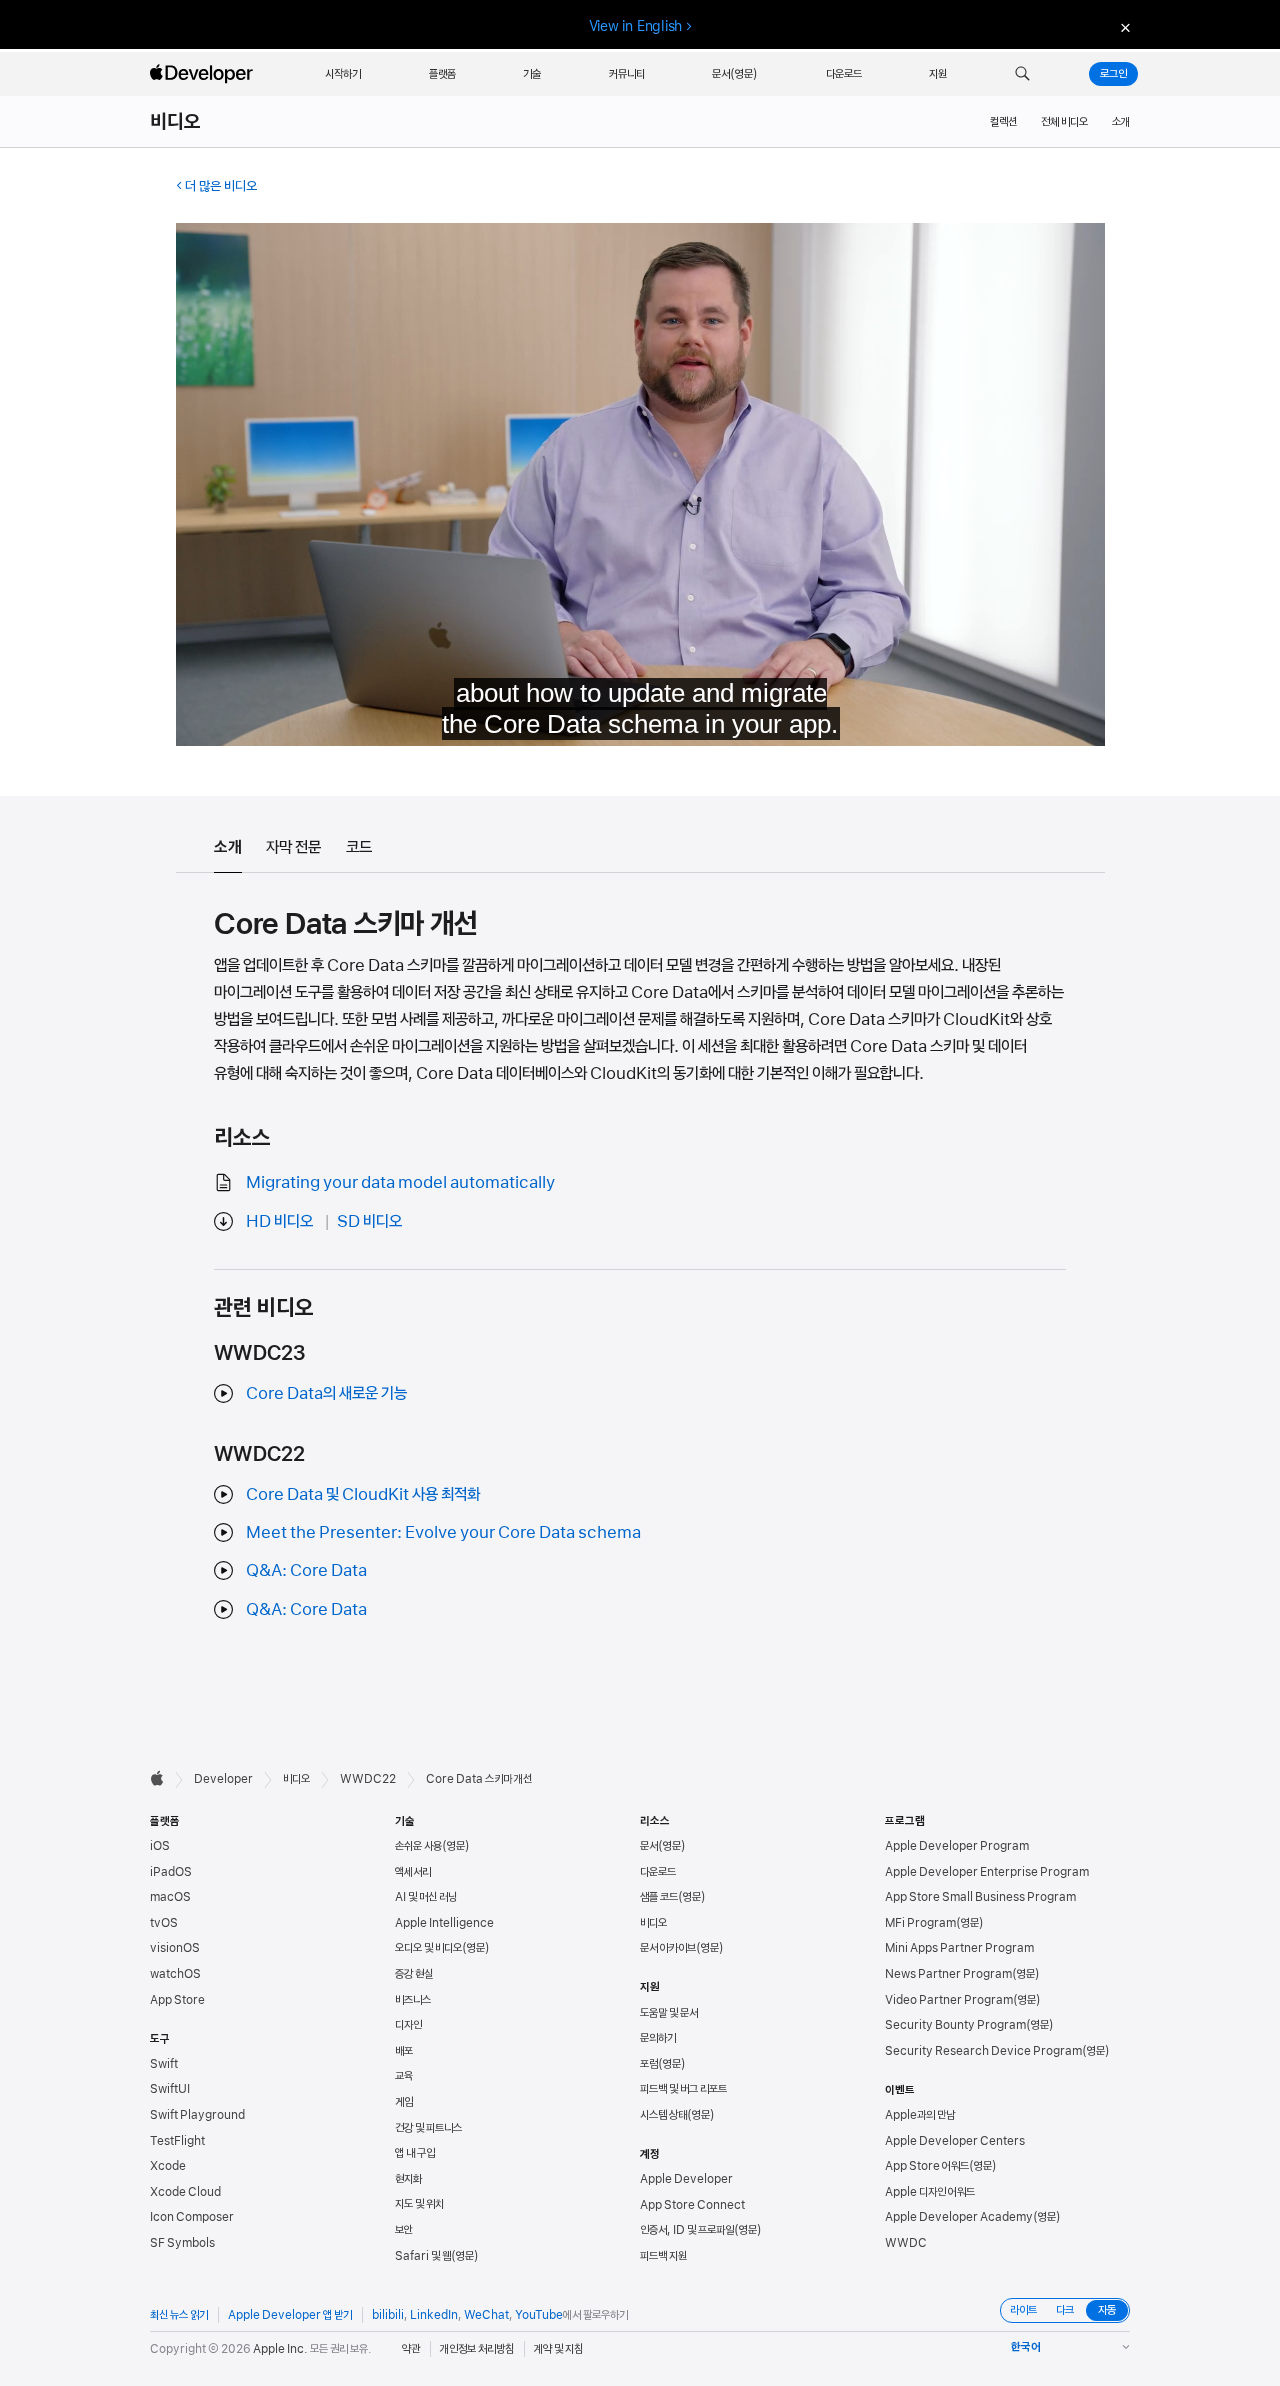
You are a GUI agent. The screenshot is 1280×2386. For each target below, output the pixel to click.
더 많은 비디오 (221, 186)
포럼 (649, 2064)
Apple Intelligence (444, 1923)
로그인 (1113, 74)
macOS (170, 1897)
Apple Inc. (280, 2349)
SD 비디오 (369, 1221)
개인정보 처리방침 (477, 2349)
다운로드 (658, 1872)
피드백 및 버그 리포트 (683, 2089)
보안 (404, 2230)
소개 (1121, 122)
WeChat (486, 2315)
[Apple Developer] (204, 74)
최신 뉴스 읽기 (179, 2315)
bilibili (388, 2315)
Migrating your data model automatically (400, 1182)
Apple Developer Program (957, 1846)
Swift (164, 2064)
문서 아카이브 (668, 1948)
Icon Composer (192, 2217)
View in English (636, 26)
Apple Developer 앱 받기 (290, 2315)
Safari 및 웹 (423, 2256)
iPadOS (171, 1872)
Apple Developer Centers (955, 2141)
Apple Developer (686, 2179)
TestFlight (177, 2141)
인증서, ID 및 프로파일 (687, 2230)
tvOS (164, 1923)
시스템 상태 (663, 2115)
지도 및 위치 (419, 2204)
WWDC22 (368, 1779)
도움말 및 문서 (669, 2013)
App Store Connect (692, 2205)
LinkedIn (434, 2315)
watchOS (175, 1974)
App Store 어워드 (927, 2166)
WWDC (906, 2243)
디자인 (408, 2025)
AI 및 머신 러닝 (426, 1897)
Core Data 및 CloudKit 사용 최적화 (363, 1494)
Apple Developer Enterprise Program (987, 1872)
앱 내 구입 (415, 2153)
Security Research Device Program (983, 2051)
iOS (160, 1846)
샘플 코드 (659, 1897)
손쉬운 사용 (418, 1846)
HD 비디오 (279, 1221)
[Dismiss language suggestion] (1123, 26)
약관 (411, 2349)
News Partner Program (948, 1974)
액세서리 (413, 1872)
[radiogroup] (1065, 2310)
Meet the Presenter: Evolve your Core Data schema (443, 1532)
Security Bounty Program (955, 2025)
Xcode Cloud (185, 2192)
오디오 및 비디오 (428, 1948)
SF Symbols (182, 2243)
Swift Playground (197, 2115)
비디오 (176, 122)
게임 (404, 2102)
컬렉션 (1003, 122)
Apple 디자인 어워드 (930, 2192)
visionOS (175, 1948)
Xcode (168, 2166)
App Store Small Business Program (980, 1897)
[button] (1022, 74)
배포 (404, 2051)
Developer (223, 1779)
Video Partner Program (949, 2000)
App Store (177, 2000)
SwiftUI (170, 2089)
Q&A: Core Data (306, 1570)
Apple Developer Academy (959, 2217)
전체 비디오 (1064, 122)
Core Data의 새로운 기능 (326, 1393)
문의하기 (658, 2038)
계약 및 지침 (558, 2349)
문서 (649, 1846)
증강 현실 (414, 1974)
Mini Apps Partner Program (959, 1948)
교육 (404, 2076)
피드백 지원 (663, 2256)
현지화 (408, 2179)
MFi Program (920, 1923)
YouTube (539, 2315)
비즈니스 (413, 2000)
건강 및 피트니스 (428, 2128)
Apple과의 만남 (920, 2115)
